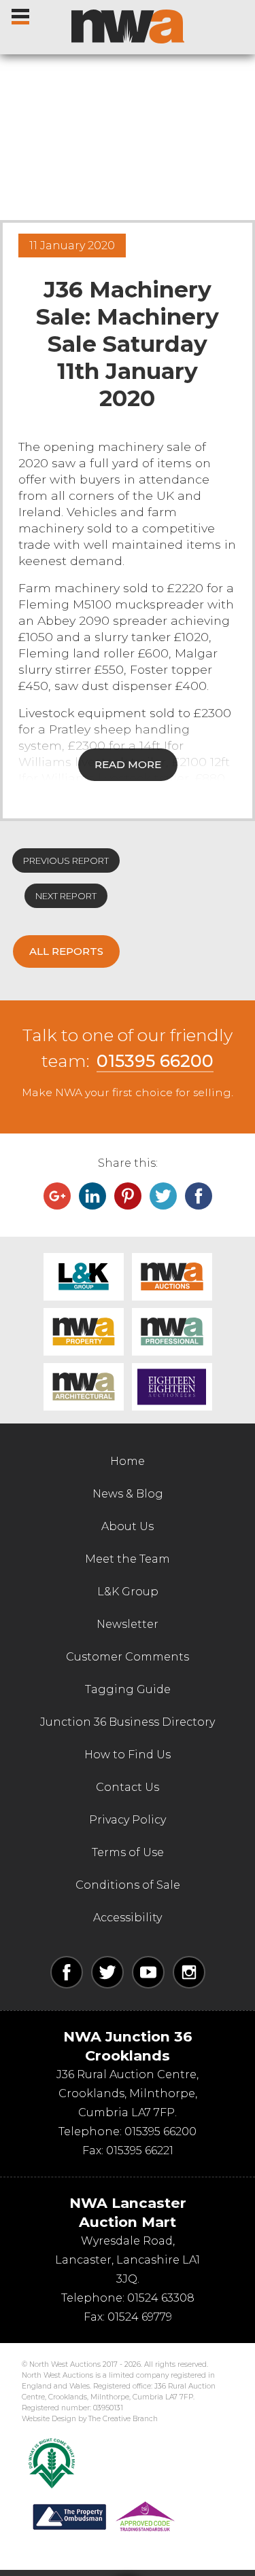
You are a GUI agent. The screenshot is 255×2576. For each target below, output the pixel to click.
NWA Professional (172, 1332)
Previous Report (66, 860)
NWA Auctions (172, 1277)
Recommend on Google (57, 1196)
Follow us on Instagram (189, 1972)
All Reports (66, 951)
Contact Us (128, 1787)
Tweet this (163, 1196)
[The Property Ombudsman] (104, 2517)
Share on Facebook (199, 1196)
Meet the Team (128, 1559)
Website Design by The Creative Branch (90, 2419)
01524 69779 (140, 2317)
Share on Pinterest (128, 1196)
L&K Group (84, 1277)
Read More (128, 764)
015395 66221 (140, 2151)
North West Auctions (128, 26)
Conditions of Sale (128, 1885)
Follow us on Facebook (67, 1972)
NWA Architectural (84, 1387)
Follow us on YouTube (148, 1972)
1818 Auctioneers (172, 1387)
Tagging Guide (128, 1689)
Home (128, 1461)
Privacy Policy (128, 1820)
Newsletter (128, 1624)
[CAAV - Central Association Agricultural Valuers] (52, 2463)
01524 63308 (161, 2298)
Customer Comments (128, 1657)
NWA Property (84, 1332)
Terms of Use (128, 1852)
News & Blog (128, 1494)
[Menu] (21, 14)
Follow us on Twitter (107, 1972)
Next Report (66, 896)
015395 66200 (155, 1061)
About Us (128, 1526)
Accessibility (128, 1918)
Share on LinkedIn (92, 1196)
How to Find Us (128, 1755)
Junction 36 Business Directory (128, 1722)
